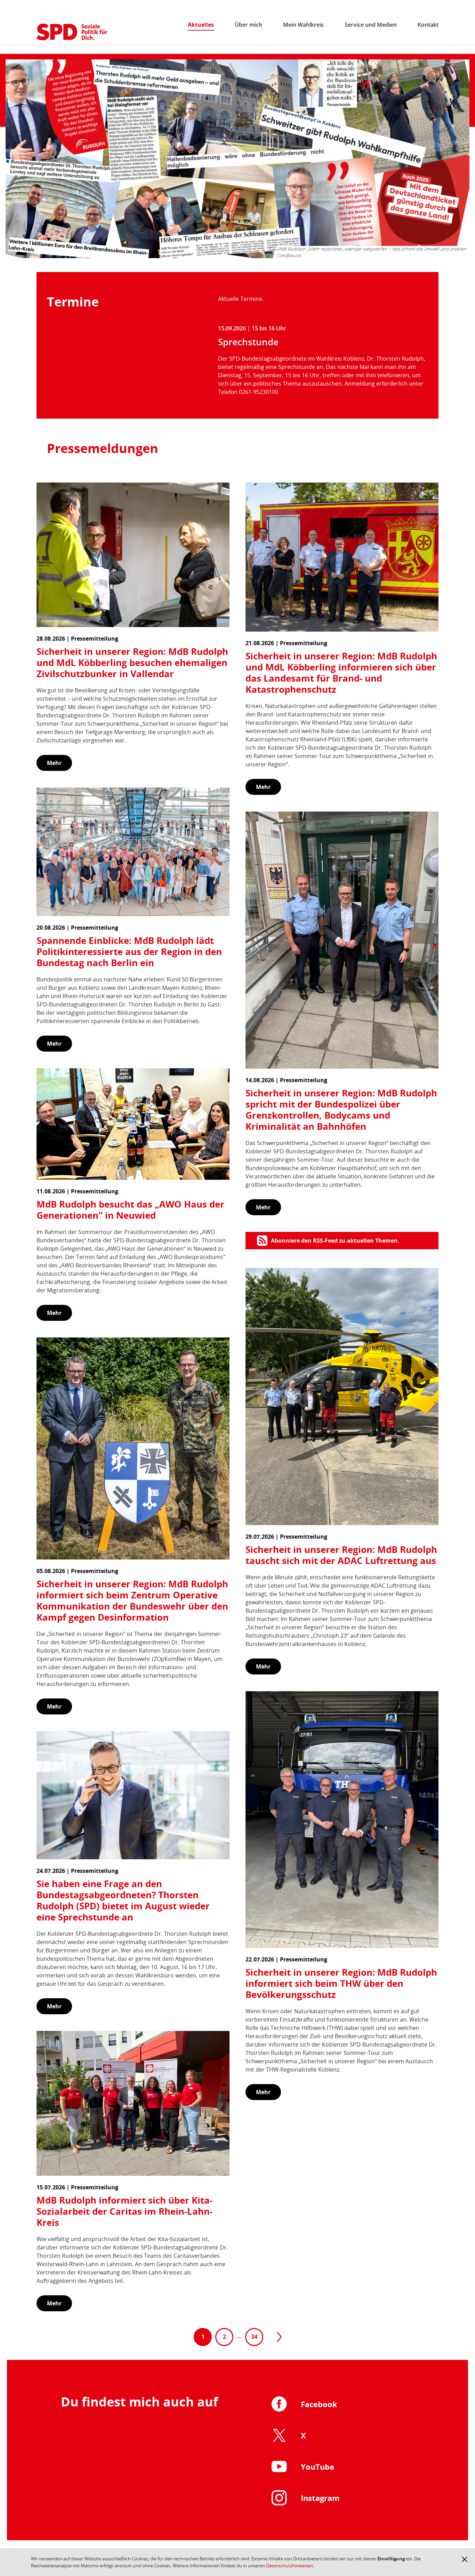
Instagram (320, 2498)
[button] (465, 2559)
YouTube (317, 2467)
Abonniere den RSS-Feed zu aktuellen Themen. (335, 1241)
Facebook (319, 2404)
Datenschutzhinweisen (289, 2566)
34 (254, 2337)
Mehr (54, 763)
